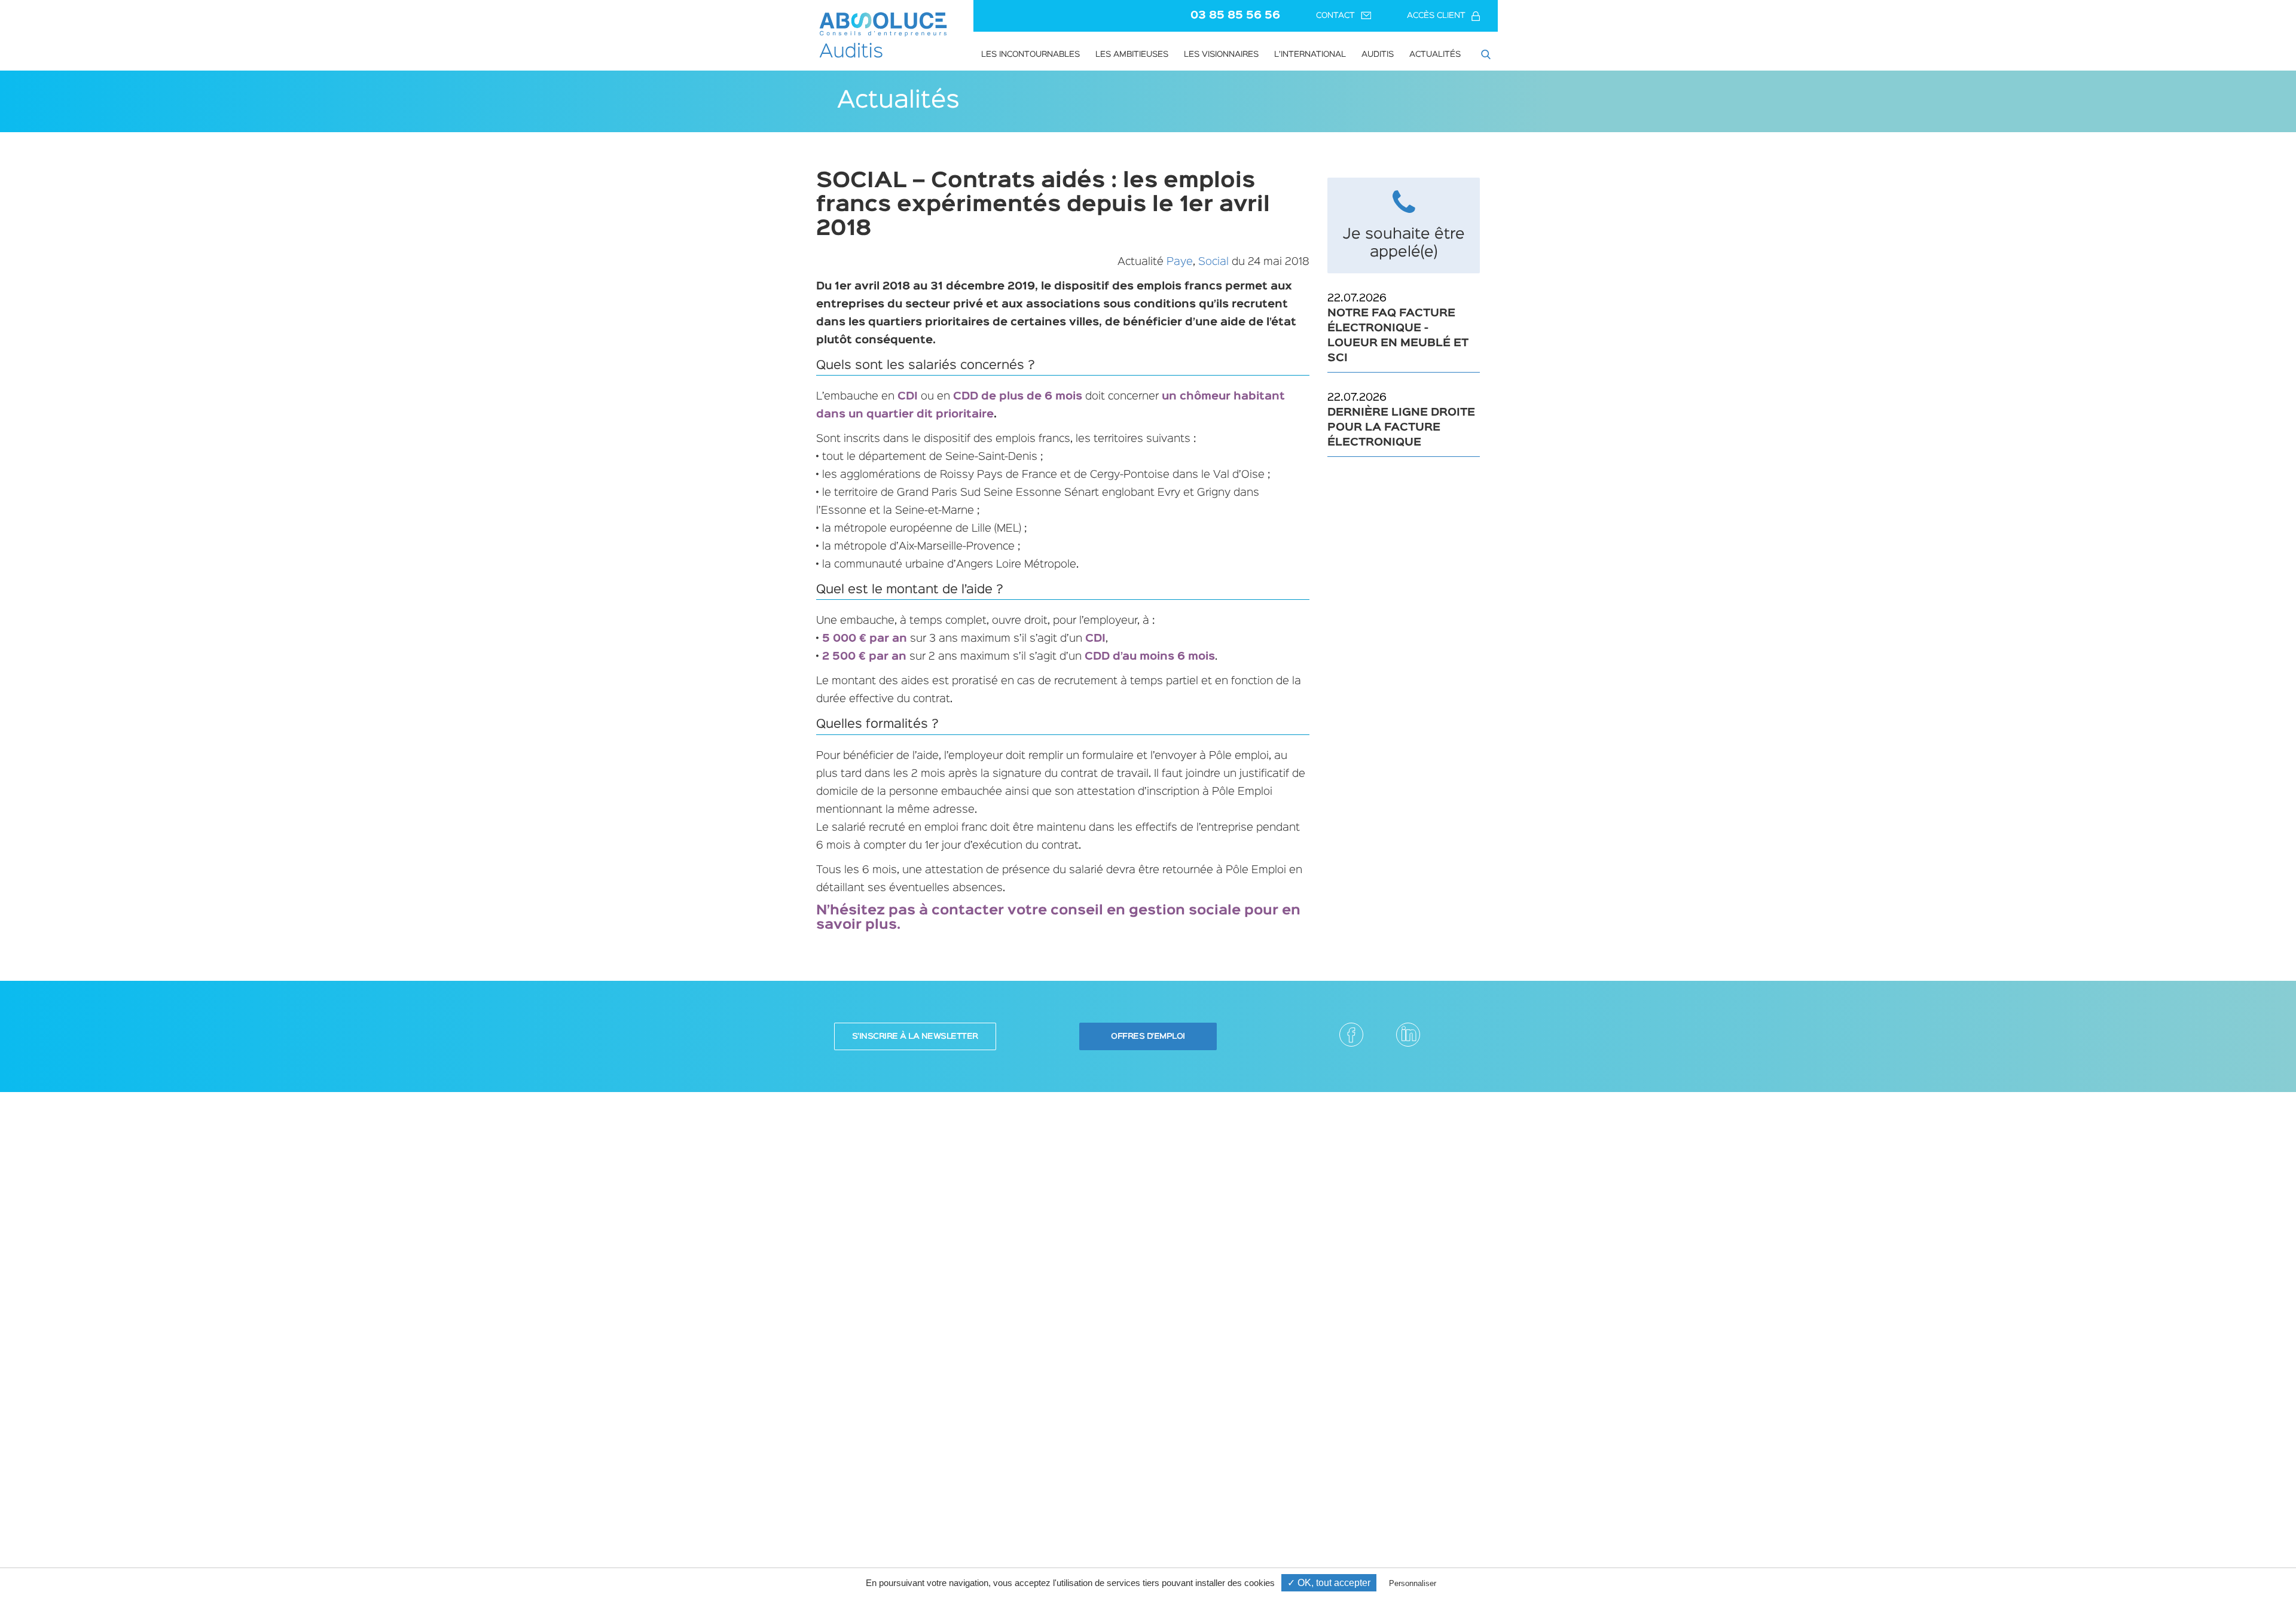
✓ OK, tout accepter (1329, 1583)
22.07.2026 (1398, 328)
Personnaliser (1413, 1583)
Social (1213, 262)
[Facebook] (1351, 1035)
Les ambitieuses (1132, 54)
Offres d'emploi (1148, 1036)
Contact (1335, 16)
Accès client (1436, 16)
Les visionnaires (1221, 54)
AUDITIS (1378, 54)
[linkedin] (1408, 1035)
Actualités (1435, 54)
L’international (1310, 54)
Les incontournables (1031, 54)
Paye (1180, 262)
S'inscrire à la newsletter (915, 1036)
